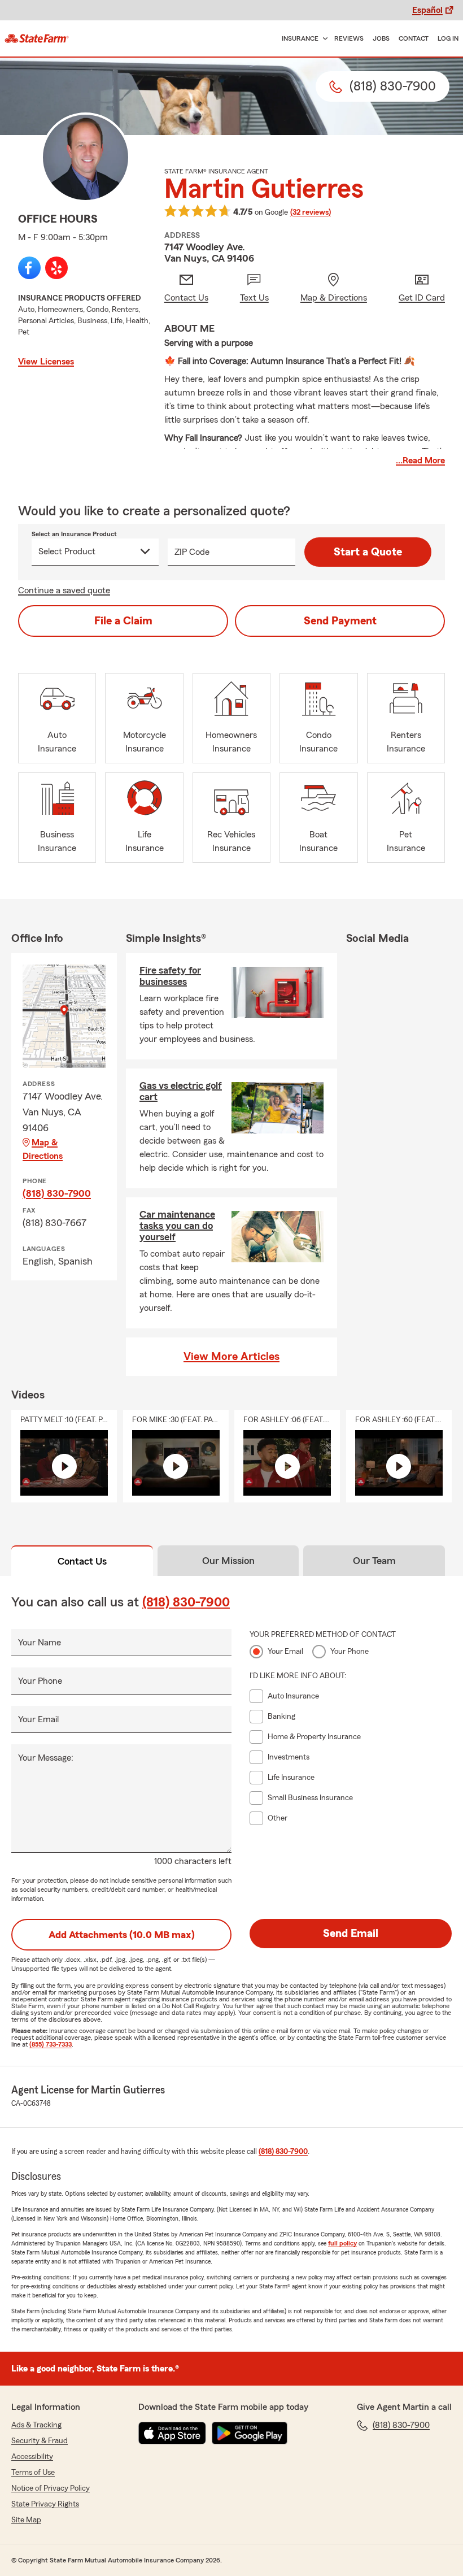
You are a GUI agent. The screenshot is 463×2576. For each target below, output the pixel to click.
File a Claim (123, 621)
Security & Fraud (40, 2441)
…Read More (420, 461)
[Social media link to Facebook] (29, 268)
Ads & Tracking (36, 2425)
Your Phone (40, 1681)
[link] (37, 38)
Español (427, 10)
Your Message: (46, 1758)
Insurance (300, 38)
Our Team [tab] (374, 1561)
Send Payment (340, 621)
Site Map (26, 2520)
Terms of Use (33, 2473)
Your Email (38, 1719)
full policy (342, 2243)
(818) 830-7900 (57, 1193)
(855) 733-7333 (51, 2044)
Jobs (381, 38)
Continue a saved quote (64, 590)
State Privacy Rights (45, 2504)
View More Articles (231, 1357)
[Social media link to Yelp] (56, 268)
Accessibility (32, 2457)
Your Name (40, 1643)
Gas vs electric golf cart (181, 1091)
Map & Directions (43, 1149)
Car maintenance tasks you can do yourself (177, 1226)
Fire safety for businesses (170, 976)
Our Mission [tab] (228, 1561)
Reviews (349, 38)
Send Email (351, 1934)
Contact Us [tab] (82, 1561)
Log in (448, 38)
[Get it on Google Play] (250, 2433)
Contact (414, 38)
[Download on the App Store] (172, 2433)
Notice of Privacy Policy (51, 2488)
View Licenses (46, 362)
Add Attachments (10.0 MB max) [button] (122, 1935)
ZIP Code (192, 552)
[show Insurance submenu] (323, 39)
